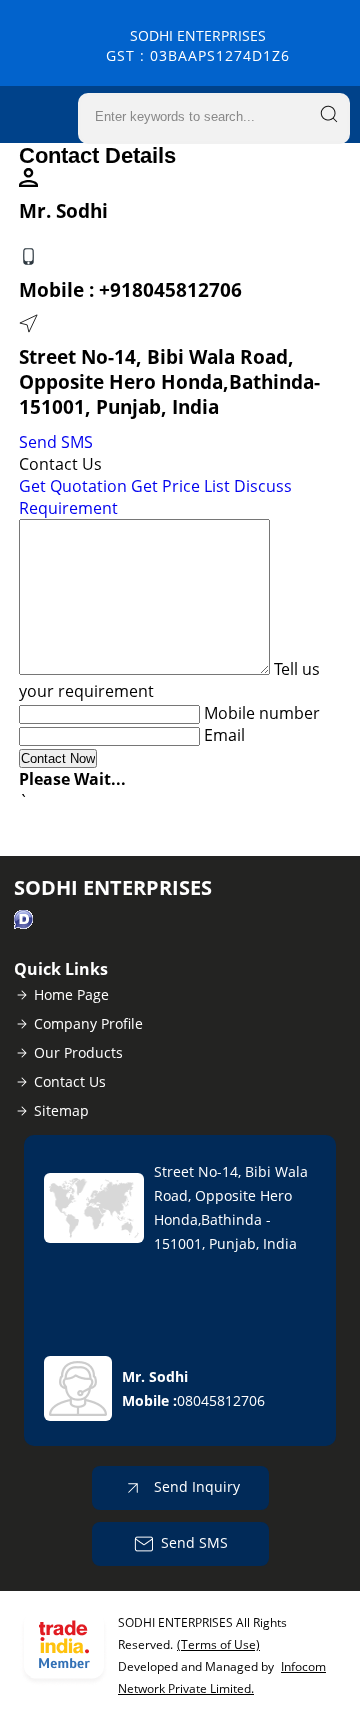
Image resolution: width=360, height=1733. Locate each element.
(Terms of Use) (218, 1644)
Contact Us (70, 1081)
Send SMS (56, 442)
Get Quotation (73, 486)
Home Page (71, 994)
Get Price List (180, 486)
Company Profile (88, 1023)
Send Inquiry (195, 1486)
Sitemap (61, 1110)
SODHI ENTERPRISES (198, 45)
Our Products (78, 1052)
